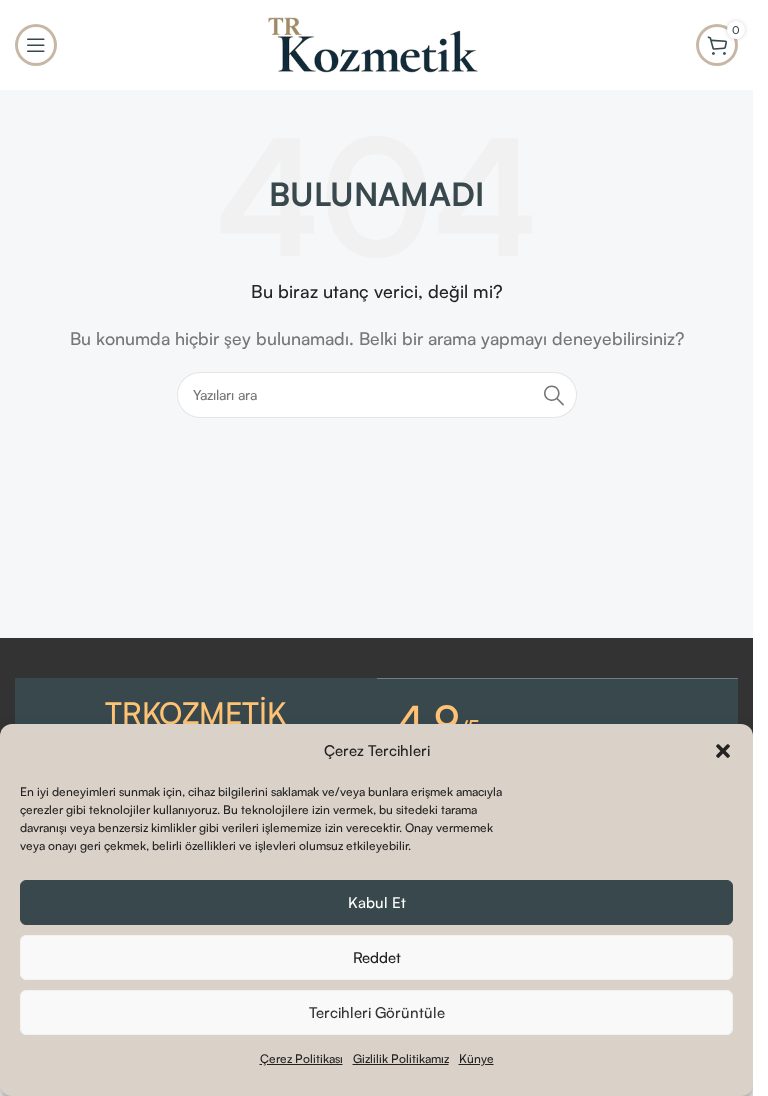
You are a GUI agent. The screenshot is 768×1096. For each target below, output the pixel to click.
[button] (723, 751)
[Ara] (554, 395)
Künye (476, 1058)
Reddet (377, 957)
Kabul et (377, 902)
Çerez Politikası (301, 1058)
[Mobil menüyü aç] (36, 45)
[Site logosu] (377, 43)
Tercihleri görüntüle (377, 1012)
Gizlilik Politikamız (401, 1058)
